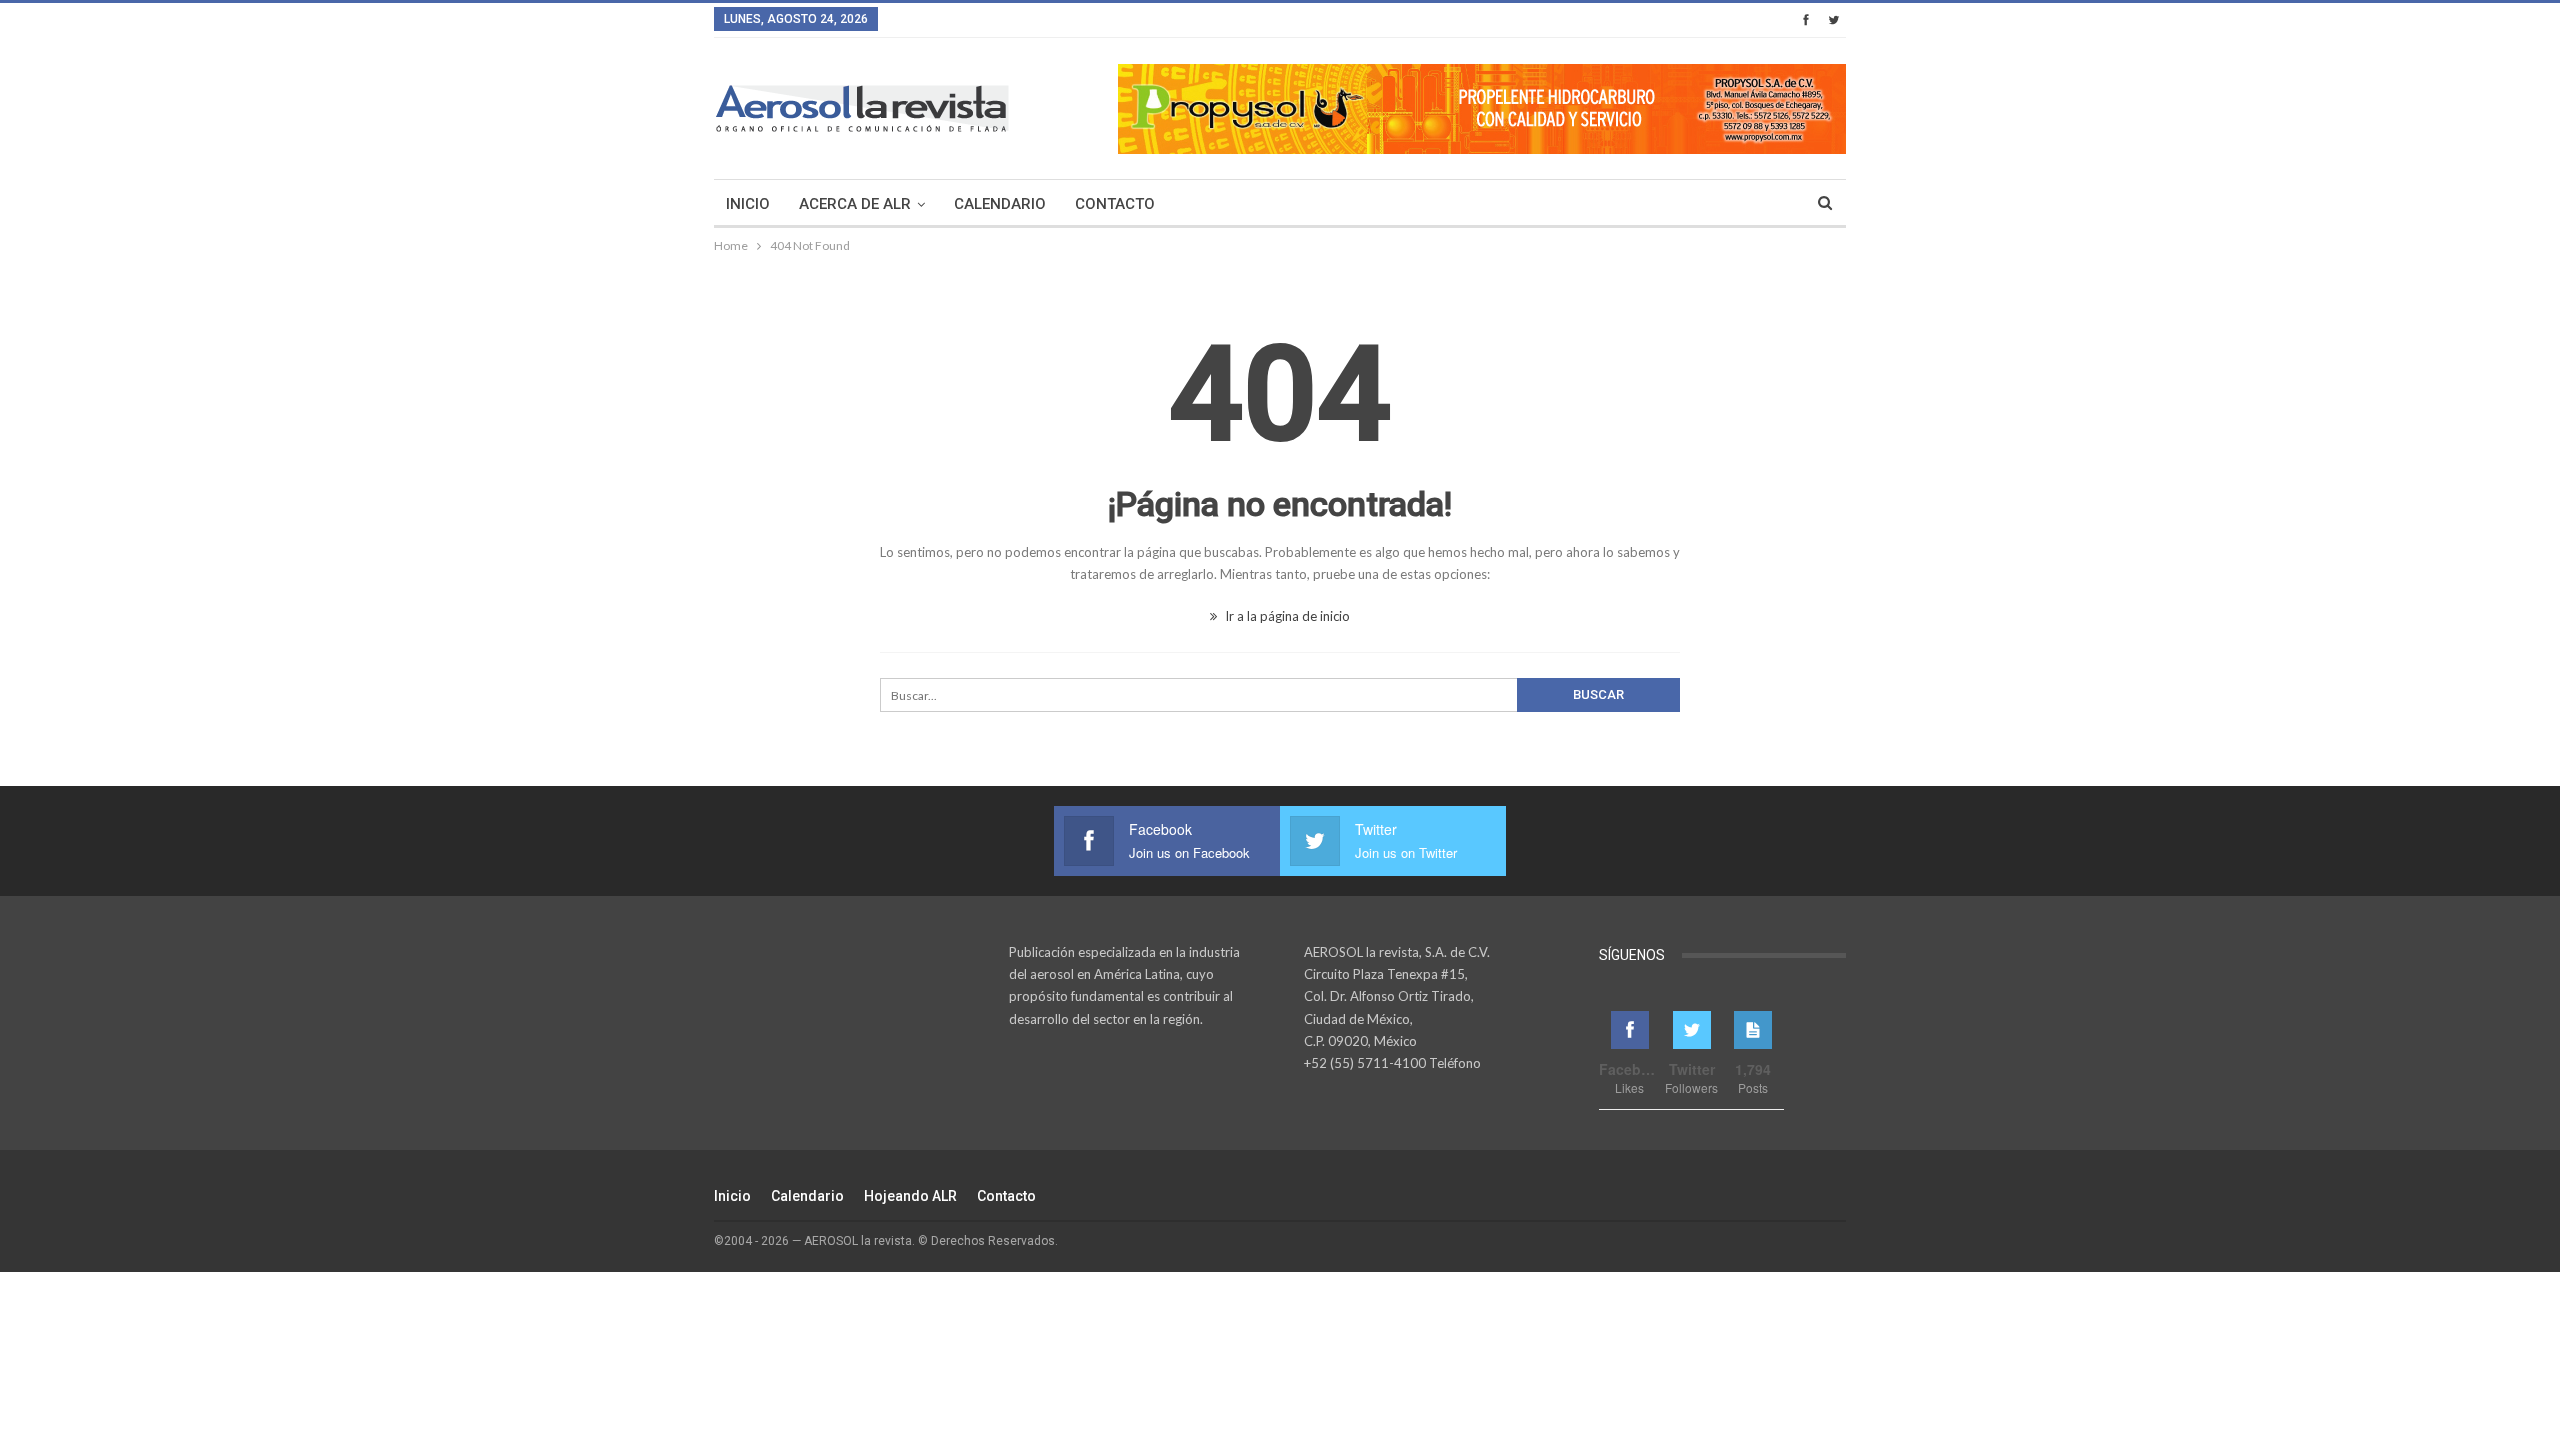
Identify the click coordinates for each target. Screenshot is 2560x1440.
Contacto (1115, 204)
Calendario (1000, 204)
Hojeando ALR (910, 1196)
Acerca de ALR (855, 204)
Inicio (748, 204)
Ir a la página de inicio (1286, 616)
